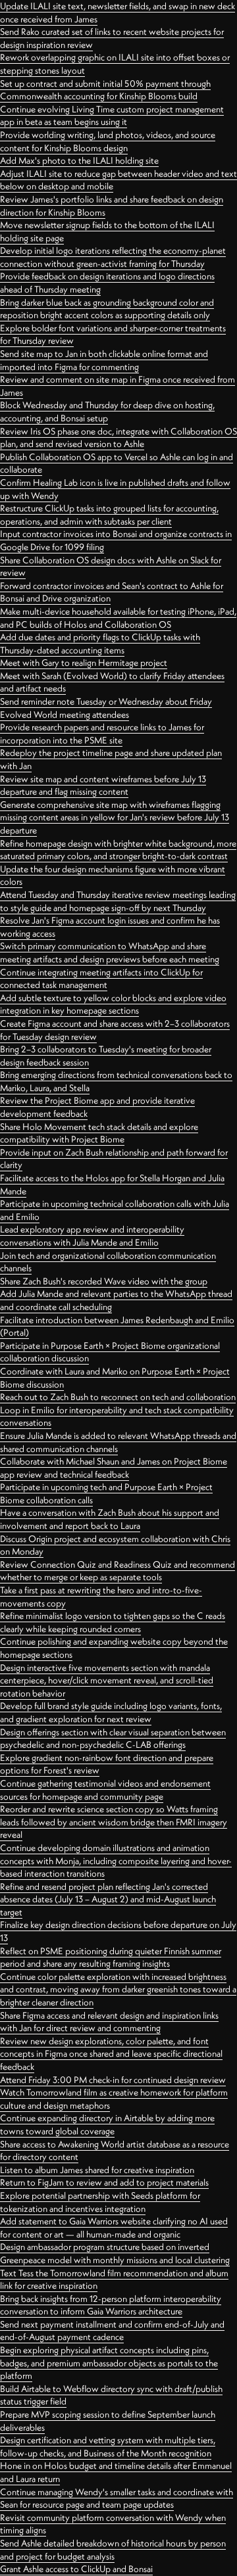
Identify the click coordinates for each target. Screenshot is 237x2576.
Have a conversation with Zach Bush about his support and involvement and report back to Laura (110, 1519)
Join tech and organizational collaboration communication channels (108, 1262)
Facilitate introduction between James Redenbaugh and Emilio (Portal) (117, 1326)
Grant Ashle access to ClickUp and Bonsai (76, 2569)
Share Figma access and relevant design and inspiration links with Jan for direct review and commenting (109, 2022)
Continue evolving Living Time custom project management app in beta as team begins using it (112, 116)
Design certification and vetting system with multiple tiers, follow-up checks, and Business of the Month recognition (108, 2447)
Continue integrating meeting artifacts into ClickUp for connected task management (101, 979)
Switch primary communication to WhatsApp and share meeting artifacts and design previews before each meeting (110, 952)
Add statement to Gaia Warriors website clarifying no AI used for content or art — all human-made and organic (114, 2228)
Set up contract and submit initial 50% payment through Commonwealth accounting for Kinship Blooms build (105, 90)
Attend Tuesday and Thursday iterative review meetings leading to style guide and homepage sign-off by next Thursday (118, 901)
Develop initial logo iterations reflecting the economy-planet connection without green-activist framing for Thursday (113, 257)
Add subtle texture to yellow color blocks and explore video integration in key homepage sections (113, 1004)
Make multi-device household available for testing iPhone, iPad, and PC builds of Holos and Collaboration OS (118, 618)
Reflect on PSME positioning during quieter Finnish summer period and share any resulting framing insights (111, 1957)
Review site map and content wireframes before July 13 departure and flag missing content (103, 785)
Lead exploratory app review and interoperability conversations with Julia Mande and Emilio (92, 1236)
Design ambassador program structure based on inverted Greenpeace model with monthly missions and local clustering (115, 2253)
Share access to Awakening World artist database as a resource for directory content (115, 2151)
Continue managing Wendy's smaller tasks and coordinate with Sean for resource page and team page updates (117, 2498)
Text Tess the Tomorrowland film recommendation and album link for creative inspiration (114, 2280)
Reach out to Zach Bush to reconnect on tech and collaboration (118, 1397)
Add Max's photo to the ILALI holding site (79, 160)
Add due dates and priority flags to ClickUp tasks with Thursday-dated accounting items (100, 644)
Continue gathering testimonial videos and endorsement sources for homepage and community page (105, 1790)
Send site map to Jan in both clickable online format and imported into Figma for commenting (104, 360)
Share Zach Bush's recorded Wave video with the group (104, 1281)
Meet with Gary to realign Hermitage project (84, 663)
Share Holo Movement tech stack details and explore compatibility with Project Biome (99, 1133)
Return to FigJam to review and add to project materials (104, 2182)
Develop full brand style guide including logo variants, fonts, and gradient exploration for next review (111, 1712)
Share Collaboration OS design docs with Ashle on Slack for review (111, 567)
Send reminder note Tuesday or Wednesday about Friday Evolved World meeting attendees (106, 708)
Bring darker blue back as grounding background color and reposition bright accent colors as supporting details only (107, 309)
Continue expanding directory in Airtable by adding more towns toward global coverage (107, 2124)
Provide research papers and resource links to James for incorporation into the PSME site (102, 734)
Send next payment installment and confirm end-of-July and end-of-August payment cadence (112, 2331)
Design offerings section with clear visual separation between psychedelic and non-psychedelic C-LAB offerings (113, 1739)
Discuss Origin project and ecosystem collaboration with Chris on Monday (115, 1545)
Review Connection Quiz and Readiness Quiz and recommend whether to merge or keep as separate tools (118, 1571)
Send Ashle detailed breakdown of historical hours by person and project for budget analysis (113, 2550)
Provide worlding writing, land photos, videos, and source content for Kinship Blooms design (108, 141)
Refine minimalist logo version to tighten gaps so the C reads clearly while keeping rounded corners (113, 1622)
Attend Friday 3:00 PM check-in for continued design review (113, 2080)
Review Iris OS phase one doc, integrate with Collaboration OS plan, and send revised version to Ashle (118, 438)
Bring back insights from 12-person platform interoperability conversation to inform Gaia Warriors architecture (111, 2305)
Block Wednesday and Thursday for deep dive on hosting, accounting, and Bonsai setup (107, 411)
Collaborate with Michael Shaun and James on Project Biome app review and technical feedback (114, 1468)
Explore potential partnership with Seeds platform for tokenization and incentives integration (100, 2202)
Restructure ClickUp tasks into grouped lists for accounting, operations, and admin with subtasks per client (109, 515)
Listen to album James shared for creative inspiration (97, 2170)
